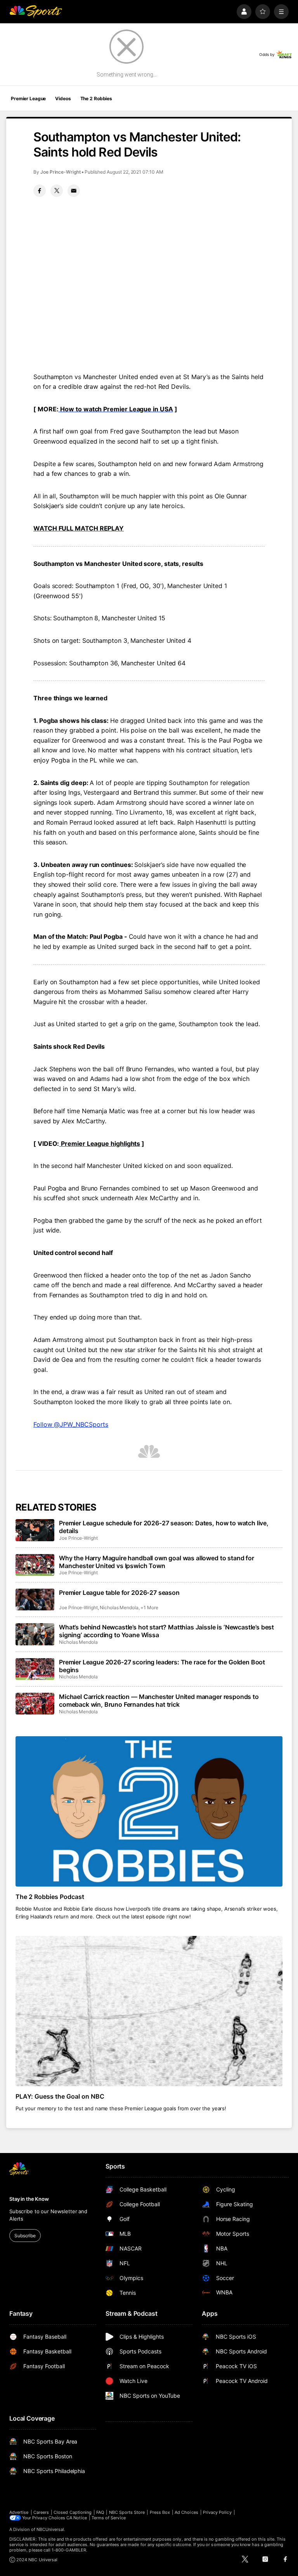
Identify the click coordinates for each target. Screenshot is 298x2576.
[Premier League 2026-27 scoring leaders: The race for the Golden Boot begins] (35, 1669)
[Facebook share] (40, 191)
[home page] (36, 12)
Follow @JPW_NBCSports (71, 1424)
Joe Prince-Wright (61, 172)
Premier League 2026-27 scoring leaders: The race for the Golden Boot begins (162, 1666)
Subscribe (25, 2236)
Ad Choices (186, 2512)
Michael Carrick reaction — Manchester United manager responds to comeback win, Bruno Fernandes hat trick (159, 1701)
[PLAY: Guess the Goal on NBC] (149, 2011)
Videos (63, 98)
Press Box (160, 2512)
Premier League (28, 98)
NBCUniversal (50, 2529)
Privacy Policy (217, 2512)
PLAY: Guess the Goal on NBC (60, 2096)
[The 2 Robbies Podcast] (149, 1811)
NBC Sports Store (127, 2512)
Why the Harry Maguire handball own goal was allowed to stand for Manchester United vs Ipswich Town (157, 1562)
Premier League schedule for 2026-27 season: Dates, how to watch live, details (164, 1527)
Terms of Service (109, 2518)
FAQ (100, 2512)
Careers (41, 2512)
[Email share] (74, 191)
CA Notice (77, 2518)
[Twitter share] (57, 191)
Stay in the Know (29, 2199)
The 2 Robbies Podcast (50, 1897)
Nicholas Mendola (119, 1607)
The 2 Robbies (96, 98)
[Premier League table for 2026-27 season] (35, 1600)
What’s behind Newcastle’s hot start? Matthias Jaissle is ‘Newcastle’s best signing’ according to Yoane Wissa (166, 1631)
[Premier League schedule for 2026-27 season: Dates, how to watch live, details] (35, 1530)
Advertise (19, 2512)
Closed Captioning (73, 2512)
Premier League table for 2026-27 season (119, 1593)
